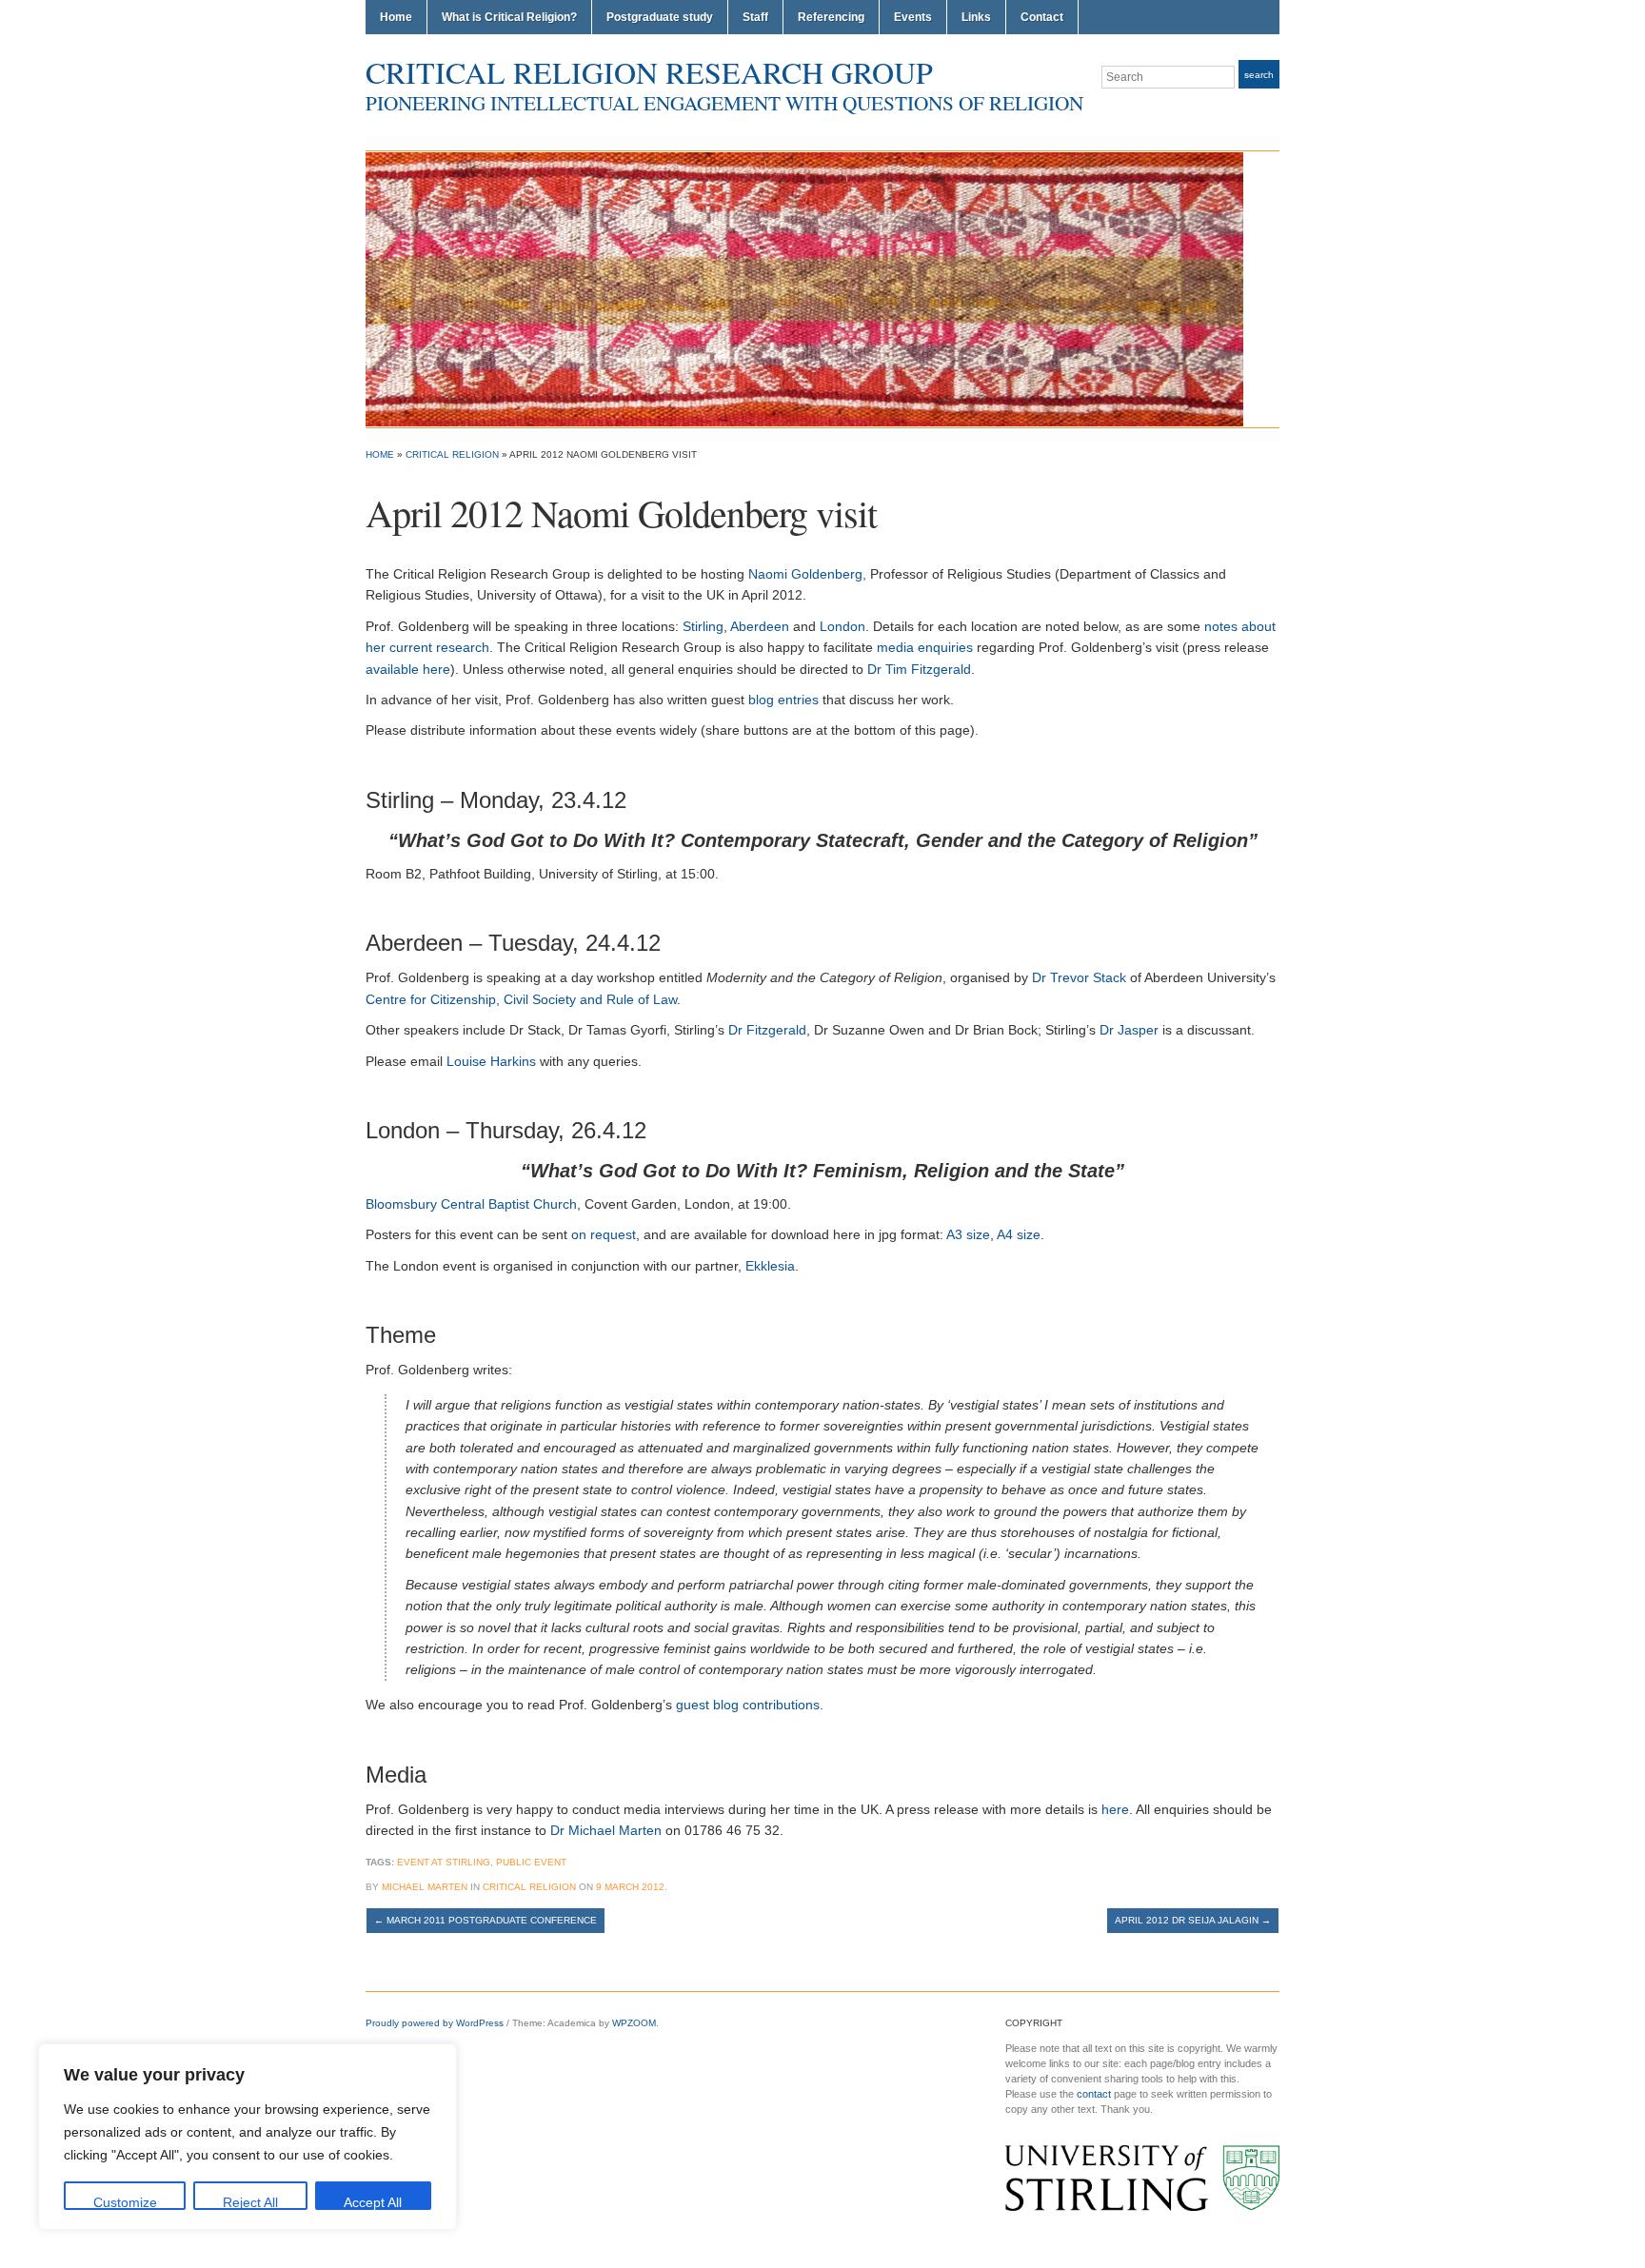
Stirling (703, 626)
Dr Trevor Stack (1079, 977)
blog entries (783, 700)
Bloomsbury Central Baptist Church (471, 1204)
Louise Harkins (491, 1061)
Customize (125, 2202)
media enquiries (925, 647)
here (1115, 1809)
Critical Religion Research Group (649, 72)
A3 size (968, 1234)
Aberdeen (760, 626)
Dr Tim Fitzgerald (919, 669)
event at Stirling (444, 1862)
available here (408, 669)
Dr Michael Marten (606, 1830)
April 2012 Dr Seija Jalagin (1193, 1920)
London (842, 626)
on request (604, 1234)
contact (1094, 2094)
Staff (755, 17)
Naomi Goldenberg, (807, 574)
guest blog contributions (748, 1705)
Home (396, 17)
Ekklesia (770, 1266)
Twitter (1247, 112)
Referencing (831, 17)
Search (1259, 75)
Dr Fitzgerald (767, 1030)
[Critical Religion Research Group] (804, 288)
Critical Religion (452, 454)
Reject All (250, 2202)
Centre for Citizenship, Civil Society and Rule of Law (521, 999)
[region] (248, 2137)
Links (976, 17)
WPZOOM (634, 2023)
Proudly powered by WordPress (435, 2023)
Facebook (1270, 112)
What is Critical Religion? (509, 17)
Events (913, 17)
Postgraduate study (660, 17)
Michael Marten (425, 1887)
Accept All (373, 2202)
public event (531, 1862)
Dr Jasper (1129, 1030)
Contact (1042, 17)
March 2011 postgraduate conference (486, 1920)
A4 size (1019, 1234)
